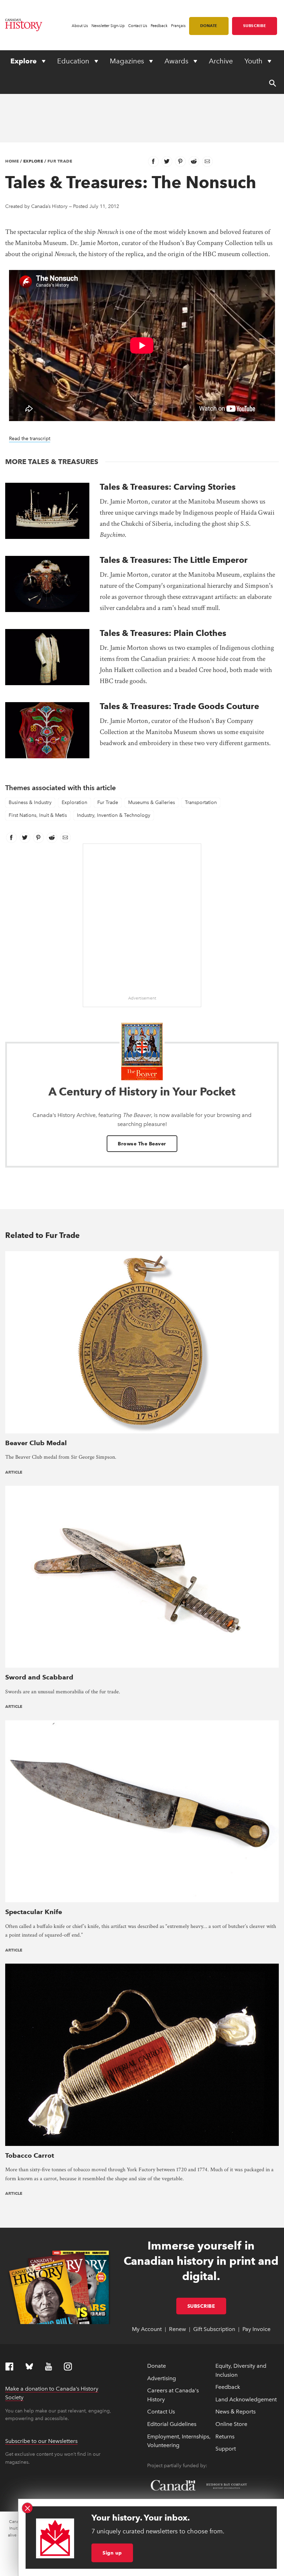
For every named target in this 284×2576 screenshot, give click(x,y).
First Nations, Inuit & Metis (38, 815)
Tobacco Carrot (30, 2155)
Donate (209, 26)
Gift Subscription (214, 2329)
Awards (177, 61)
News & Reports (236, 2412)
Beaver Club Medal (36, 1443)
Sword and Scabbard (39, 1677)
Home (12, 161)
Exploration (74, 802)
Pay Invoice (256, 2329)
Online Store (231, 2424)
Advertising (162, 2378)
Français (178, 26)
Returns (225, 2437)
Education (74, 61)
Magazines (128, 61)
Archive (221, 61)
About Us (80, 26)
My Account (147, 2329)
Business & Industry (30, 802)
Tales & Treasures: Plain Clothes (163, 633)
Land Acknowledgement (246, 2399)
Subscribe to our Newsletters (41, 2441)
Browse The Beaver (142, 1144)
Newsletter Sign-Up (108, 26)
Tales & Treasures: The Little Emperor (174, 560)
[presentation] (47, 511)
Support (226, 2449)
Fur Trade (60, 161)
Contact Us (138, 26)
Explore (24, 61)
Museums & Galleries (152, 802)
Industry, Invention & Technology (114, 815)
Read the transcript (30, 439)
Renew (177, 2329)
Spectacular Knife (34, 1912)
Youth (254, 61)
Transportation (201, 802)
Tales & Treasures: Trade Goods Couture (179, 706)
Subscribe (255, 26)
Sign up (112, 2553)
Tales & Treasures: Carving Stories (168, 487)
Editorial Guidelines (172, 2424)
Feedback (159, 26)
